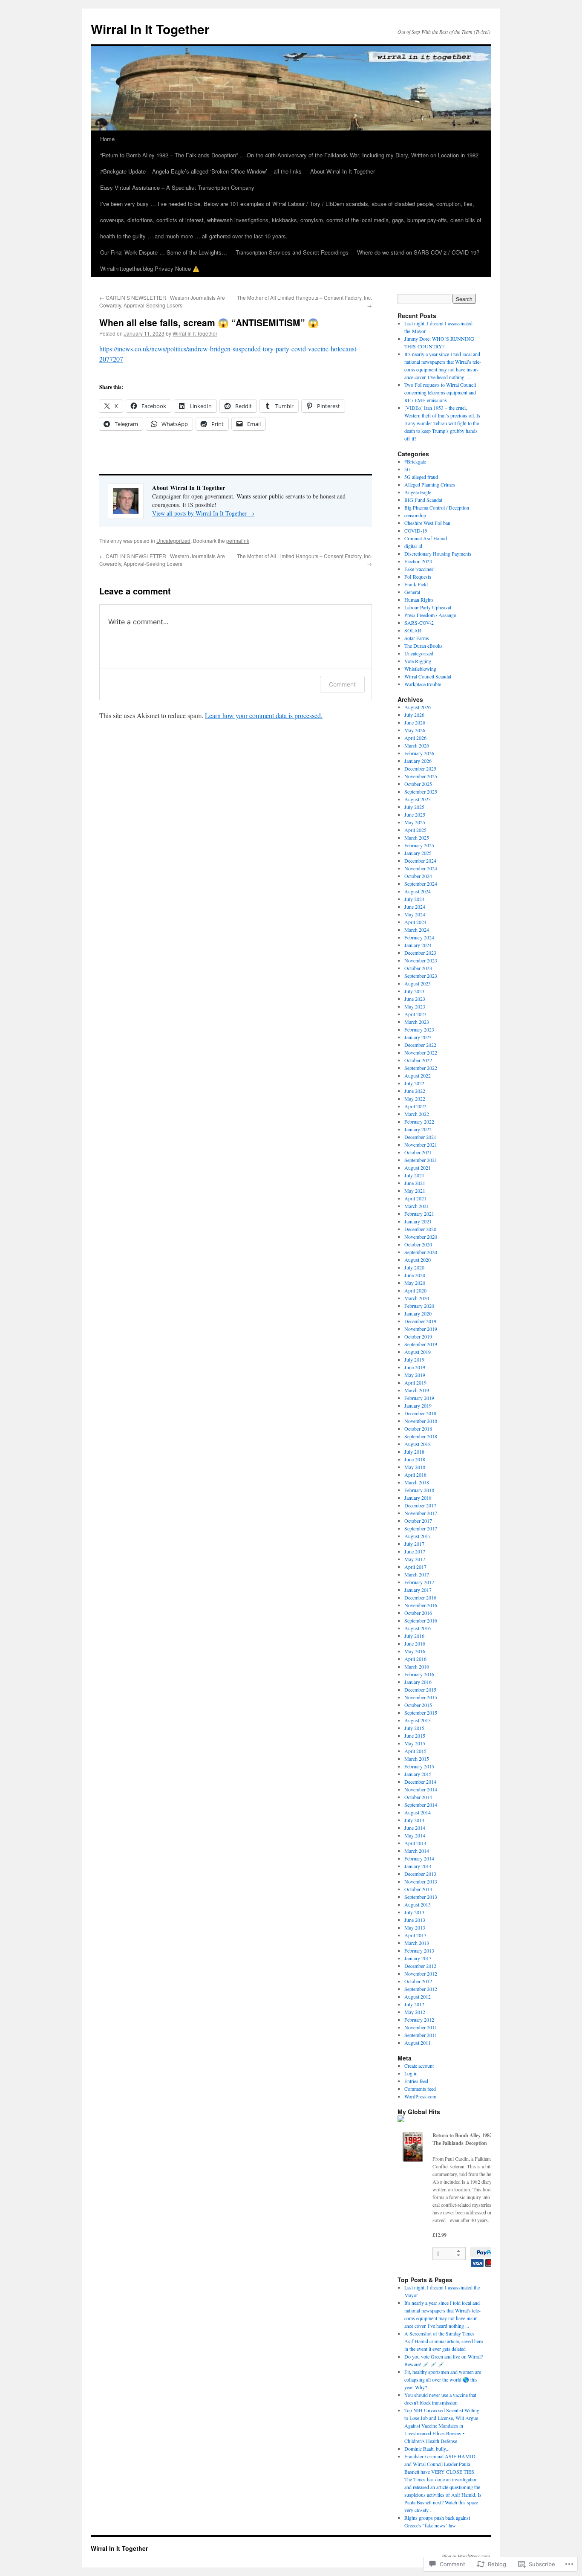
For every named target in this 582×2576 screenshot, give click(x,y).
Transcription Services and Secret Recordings (292, 252)
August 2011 (418, 2043)
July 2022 (414, 1083)
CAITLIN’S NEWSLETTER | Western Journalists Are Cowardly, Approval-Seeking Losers (162, 301)
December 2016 (420, 1597)
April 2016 (415, 1659)
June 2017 (415, 1551)
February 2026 (419, 753)
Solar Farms (417, 638)
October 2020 (418, 1244)
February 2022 (419, 1121)
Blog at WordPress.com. (467, 2556)
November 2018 (421, 1421)
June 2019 (415, 1367)
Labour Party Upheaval (428, 607)
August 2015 (418, 1720)
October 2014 (418, 1797)
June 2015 (415, 1736)
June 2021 (415, 1183)
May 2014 (415, 1835)
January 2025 (418, 853)
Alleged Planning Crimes (430, 484)
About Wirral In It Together (343, 171)
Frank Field (416, 584)
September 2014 (421, 1805)
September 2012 (421, 1989)
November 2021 (421, 1145)
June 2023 (415, 999)
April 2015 (415, 1751)
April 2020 (415, 1290)
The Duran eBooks (424, 646)
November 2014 (421, 1789)
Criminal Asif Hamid (426, 538)
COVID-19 (416, 530)
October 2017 (418, 1521)
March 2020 (417, 1298)
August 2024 (418, 891)
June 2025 (415, 814)
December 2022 (420, 1045)
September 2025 (421, 791)
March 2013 (417, 1943)
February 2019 (419, 1398)
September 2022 (421, 1068)
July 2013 (414, 1912)
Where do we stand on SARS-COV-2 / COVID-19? (418, 252)
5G (408, 469)
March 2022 (417, 1114)
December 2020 (420, 1229)
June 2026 (415, 722)
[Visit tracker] (401, 2120)
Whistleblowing (420, 669)
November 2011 (421, 2027)
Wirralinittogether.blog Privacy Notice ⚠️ (150, 268)
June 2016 (415, 1643)
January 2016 (418, 1682)
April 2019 (415, 1382)
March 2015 (417, 1759)
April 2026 (415, 738)
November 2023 (421, 960)
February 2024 (419, 937)
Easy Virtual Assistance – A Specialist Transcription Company (177, 187)
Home (107, 139)
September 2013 (421, 1897)
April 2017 (415, 1567)
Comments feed (420, 2089)
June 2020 (415, 1275)
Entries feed (416, 2081)
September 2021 (421, 1160)
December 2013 (420, 1874)
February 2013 (419, 1950)
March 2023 (417, 1022)
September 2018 (421, 1436)
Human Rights (419, 600)
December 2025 (420, 768)
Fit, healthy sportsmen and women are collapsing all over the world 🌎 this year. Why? (443, 2379)
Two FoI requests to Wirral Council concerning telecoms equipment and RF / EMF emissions (440, 392)
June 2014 (415, 1828)
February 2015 (419, 1766)
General (412, 592)
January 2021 (418, 1221)
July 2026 (414, 715)
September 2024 (421, 884)
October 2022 (418, 1060)
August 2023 (418, 983)
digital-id (413, 546)
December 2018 (420, 1413)
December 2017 (420, 1505)
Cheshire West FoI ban (427, 523)
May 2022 (415, 1098)
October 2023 (418, 968)
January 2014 (418, 1866)
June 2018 (415, 1459)
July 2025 (414, 807)
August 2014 (418, 1812)
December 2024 (420, 861)
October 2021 (418, 1152)
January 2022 (418, 1129)
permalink (238, 540)
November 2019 (421, 1329)
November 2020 (421, 1237)
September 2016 (421, 1620)
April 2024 (415, 922)
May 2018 (415, 1467)
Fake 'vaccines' (419, 569)
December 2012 (420, 1966)
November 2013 (421, 1881)
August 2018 (418, 1444)
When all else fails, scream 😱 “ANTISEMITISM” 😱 (209, 322)
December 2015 (420, 1689)
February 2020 (419, 1306)
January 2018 (418, 1498)
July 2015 (414, 1728)
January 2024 (418, 945)
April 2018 (415, 1475)
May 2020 (415, 1283)
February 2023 (419, 1029)
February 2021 (419, 1214)
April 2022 (415, 1106)
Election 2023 (418, 561)
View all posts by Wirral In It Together (203, 513)
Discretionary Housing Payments (438, 553)
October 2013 (418, 1889)
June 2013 (415, 1920)
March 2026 (417, 745)
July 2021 (414, 1175)
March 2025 (417, 837)
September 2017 (421, 1528)
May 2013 (415, 1927)
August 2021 (418, 1168)
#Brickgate (415, 461)
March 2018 (417, 1482)
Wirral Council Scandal (428, 676)
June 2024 (415, 907)
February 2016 (419, 1674)
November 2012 (421, 1973)
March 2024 (417, 930)
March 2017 (417, 1574)
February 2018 (419, 1490)
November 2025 (421, 776)
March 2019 (417, 1390)
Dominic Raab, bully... (427, 2449)
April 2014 (415, 1843)
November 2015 (421, 1697)
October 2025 (418, 784)
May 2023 (415, 1006)
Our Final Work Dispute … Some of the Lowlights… (164, 252)
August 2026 (418, 707)
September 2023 (421, 976)
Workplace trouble (423, 684)
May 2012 (415, 2012)
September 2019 (421, 1344)
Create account (419, 2066)
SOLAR (413, 630)
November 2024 (421, 868)
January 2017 (418, 1590)
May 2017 (415, 1559)
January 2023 (418, 1037)
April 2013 (415, 1935)
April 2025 (415, 830)
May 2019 (415, 1375)
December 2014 (420, 1782)
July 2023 (414, 991)
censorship (415, 515)
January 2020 (418, 1313)
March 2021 (417, 1206)
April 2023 (415, 1014)
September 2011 (421, 2035)
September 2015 (421, 1713)
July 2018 (414, 1452)
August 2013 (418, 1904)
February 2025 (419, 845)
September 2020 (421, 1252)
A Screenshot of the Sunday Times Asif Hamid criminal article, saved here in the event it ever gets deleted (444, 2341)
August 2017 (418, 1536)
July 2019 (414, 1359)
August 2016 (418, 1628)
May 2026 (415, 730)
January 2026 (418, 761)
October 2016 (418, 1613)
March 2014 (417, 1851)
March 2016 (417, 1666)
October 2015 (418, 1705)
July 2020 (414, 1267)
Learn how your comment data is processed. (264, 715)
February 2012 (419, 2020)
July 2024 (414, 899)
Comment (342, 684)
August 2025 (418, 799)
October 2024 (418, 876)
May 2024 (415, 914)
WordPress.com (420, 2096)
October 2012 (418, 1981)
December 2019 (420, 1321)
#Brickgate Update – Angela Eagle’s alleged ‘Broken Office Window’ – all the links (201, 171)
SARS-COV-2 (419, 623)
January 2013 (418, 1958)
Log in (411, 2073)
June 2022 (415, 1091)
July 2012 (414, 2004)
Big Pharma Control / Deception (437, 507)
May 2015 (415, 1743)
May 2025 (415, 822)
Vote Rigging (418, 661)
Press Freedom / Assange (430, 615)
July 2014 (414, 1820)
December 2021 (420, 1137)
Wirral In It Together (150, 29)
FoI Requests (418, 577)
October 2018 (418, 1429)
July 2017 (414, 1544)
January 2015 (418, 1774)
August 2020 (418, 1260)
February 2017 (419, 1582)
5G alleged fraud (421, 477)
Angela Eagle (418, 492)
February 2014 (419, 1858)
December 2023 (420, 953)
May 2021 (415, 1191)
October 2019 (418, 1336)
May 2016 (415, 1651)
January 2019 (418, 1405)
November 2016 (421, 1605)
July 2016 (414, 1636)
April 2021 (415, 1198)
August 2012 (418, 1996)
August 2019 (418, 1352)
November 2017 (421, 1513)
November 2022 (421, 1052)
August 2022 (418, 1075)
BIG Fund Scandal (423, 500)
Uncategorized (173, 540)
